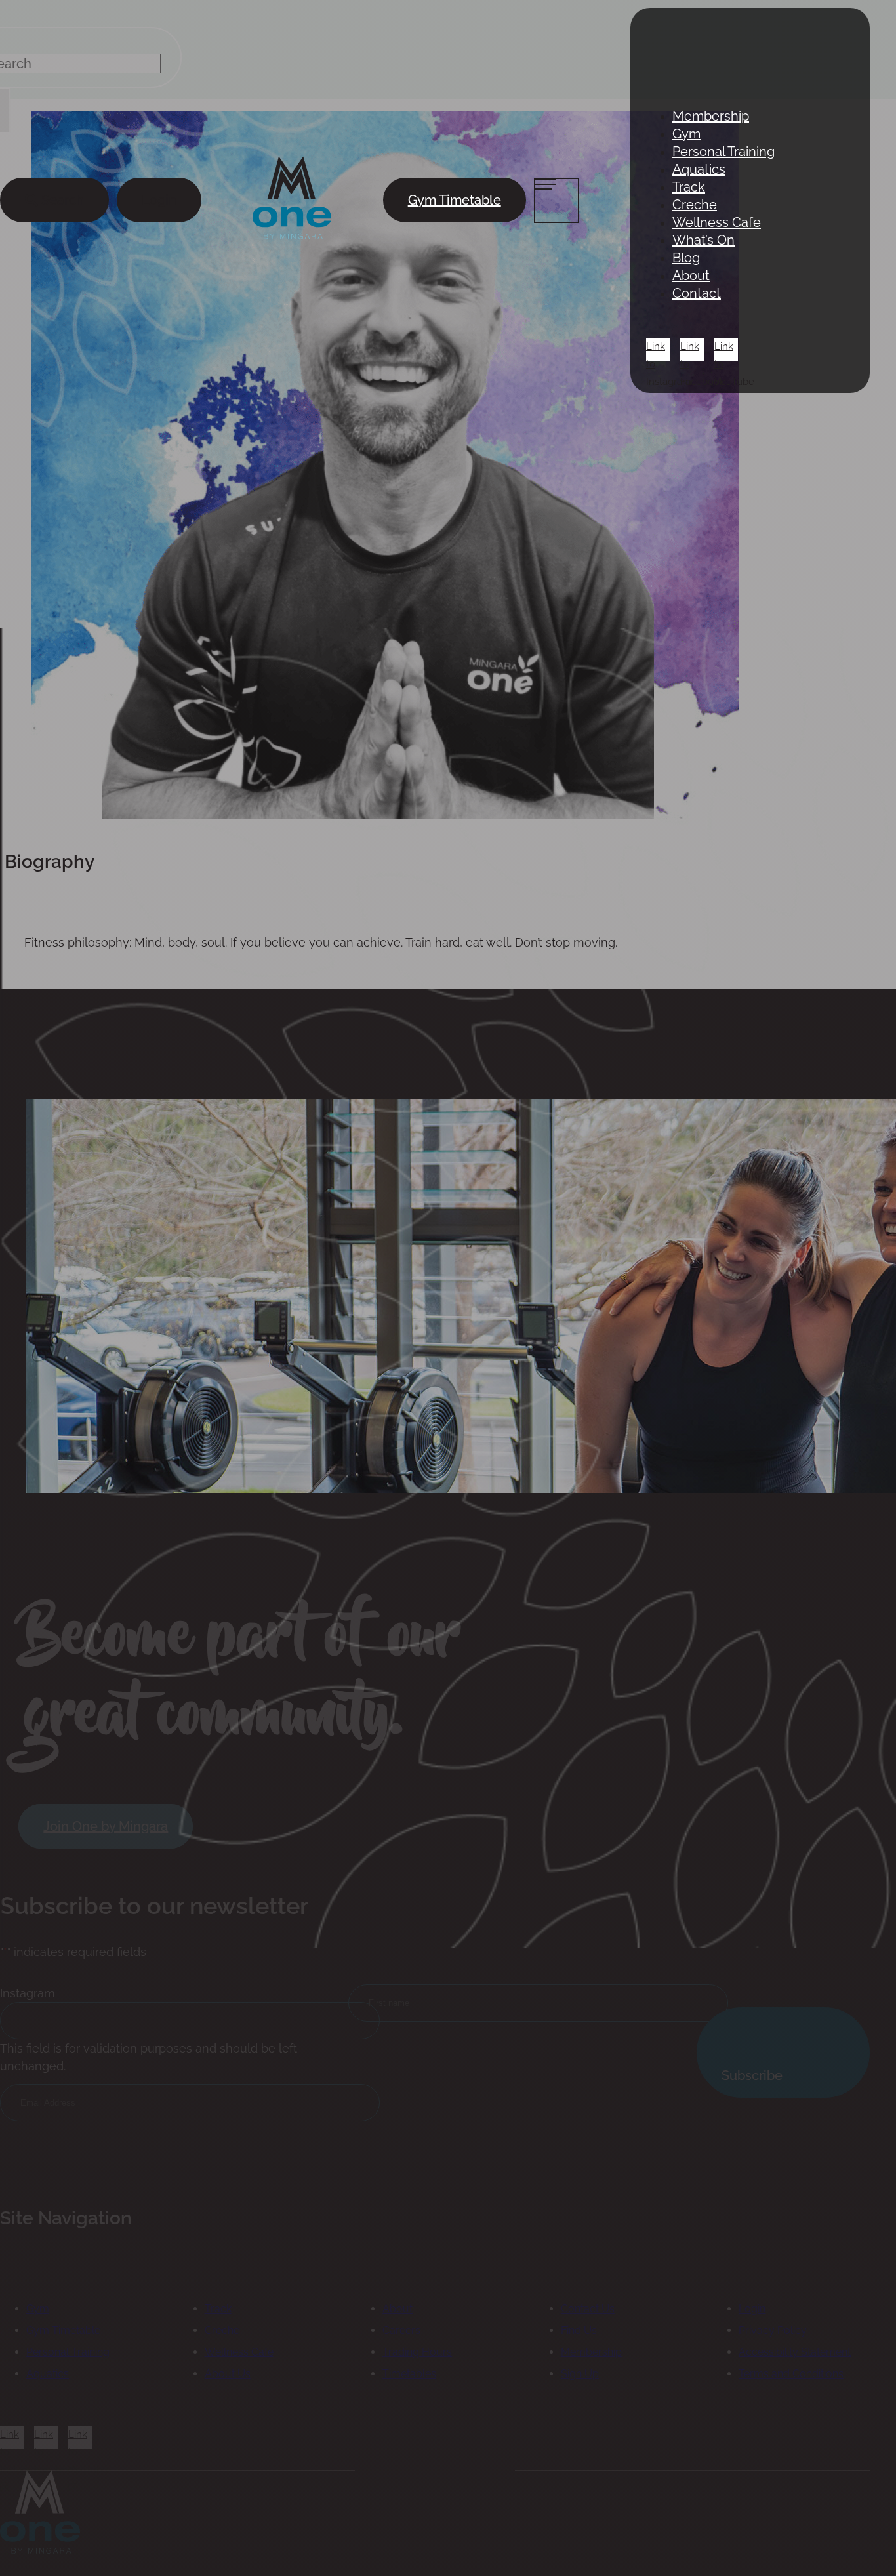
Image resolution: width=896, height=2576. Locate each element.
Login (159, 200)
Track (689, 187)
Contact (697, 293)
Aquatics (699, 169)
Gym (686, 134)
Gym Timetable (455, 200)
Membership (711, 116)
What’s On (703, 240)
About (691, 276)
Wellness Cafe (717, 222)
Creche (695, 205)
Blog (686, 258)
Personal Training (723, 152)
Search (61, 200)
